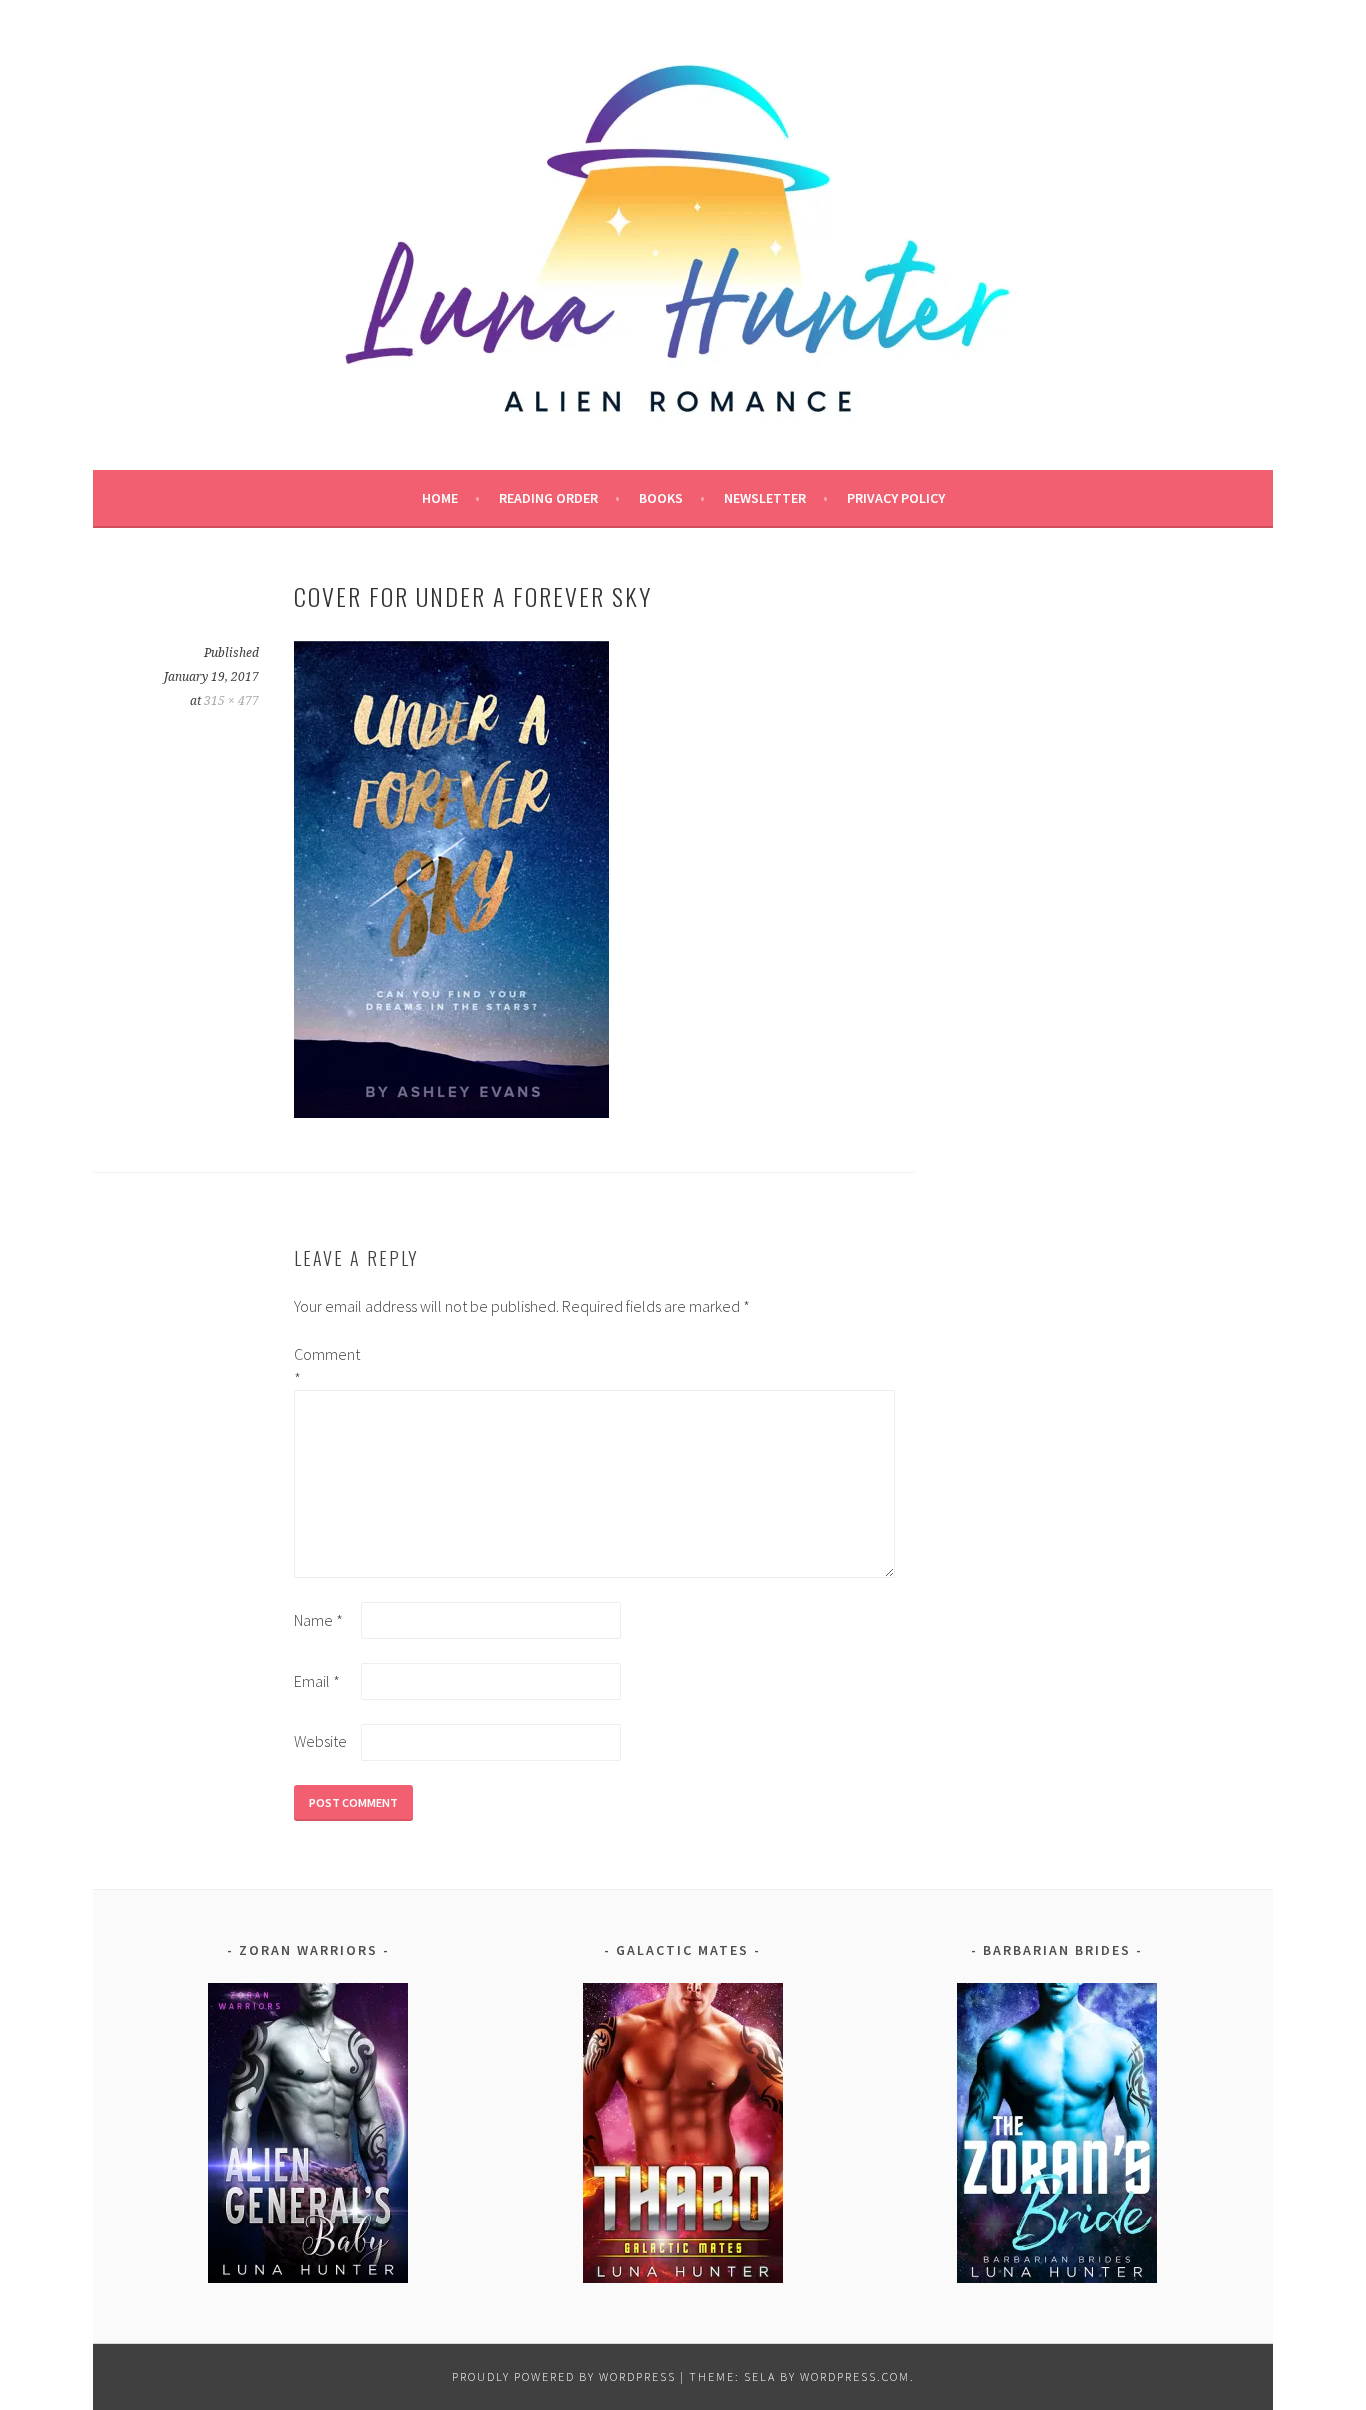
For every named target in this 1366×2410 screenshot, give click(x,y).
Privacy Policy (896, 498)
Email (317, 1681)
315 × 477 (231, 701)
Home (440, 498)
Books (661, 498)
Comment (326, 1366)
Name (318, 1620)
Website (320, 1741)
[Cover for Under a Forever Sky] (451, 1112)
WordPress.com (855, 2376)
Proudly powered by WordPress (564, 2376)
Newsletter (765, 498)
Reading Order (548, 498)
